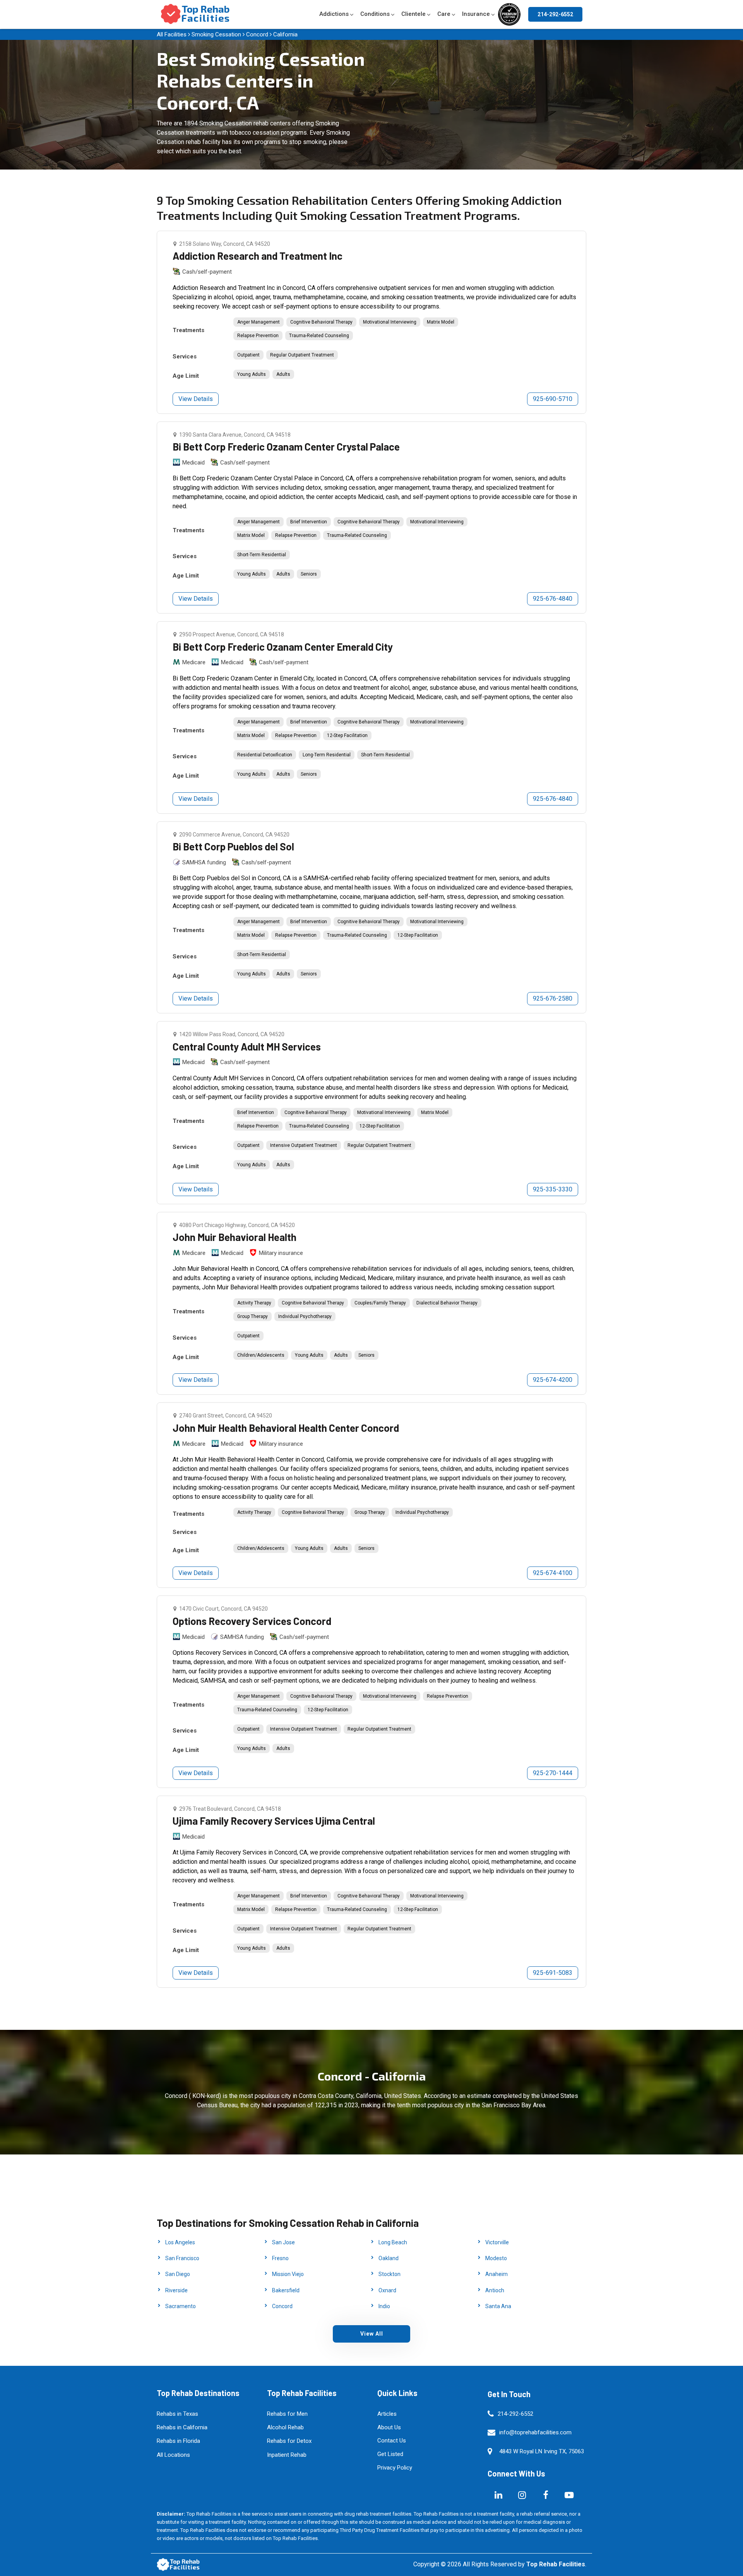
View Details (196, 399)
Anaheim (496, 2274)
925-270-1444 (553, 1773)
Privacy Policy (395, 2468)
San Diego (178, 2274)
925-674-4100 (553, 1573)
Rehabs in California (182, 2427)
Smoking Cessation (216, 34)
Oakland (389, 2258)
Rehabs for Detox (289, 2441)
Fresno (280, 2258)
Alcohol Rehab (285, 2427)
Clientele (413, 14)
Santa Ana (498, 2306)
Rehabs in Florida (178, 2441)
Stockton (389, 2274)
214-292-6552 (555, 14)
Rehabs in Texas (177, 2414)
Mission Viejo (288, 2274)
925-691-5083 (553, 1973)
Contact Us (392, 2441)
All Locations (173, 2455)
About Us (389, 2427)
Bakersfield (286, 2290)
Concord (257, 34)
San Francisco (182, 2258)
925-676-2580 (553, 998)
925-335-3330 (553, 1189)
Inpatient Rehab (287, 2455)
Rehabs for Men (287, 2414)
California (285, 34)
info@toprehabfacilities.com (535, 2432)
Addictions (334, 14)
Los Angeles (180, 2242)
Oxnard (387, 2290)
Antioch (495, 2290)
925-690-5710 (553, 399)
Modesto (496, 2258)
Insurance (476, 14)
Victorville (497, 2242)
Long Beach (393, 2242)
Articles (387, 2414)
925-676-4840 (553, 599)
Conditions (375, 14)
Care (444, 14)
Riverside (176, 2290)
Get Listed (390, 2454)
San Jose (283, 2242)
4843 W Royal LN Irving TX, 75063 (542, 2451)
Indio (384, 2306)
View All (372, 2334)
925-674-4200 (553, 1380)
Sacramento (181, 2306)
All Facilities (172, 34)
